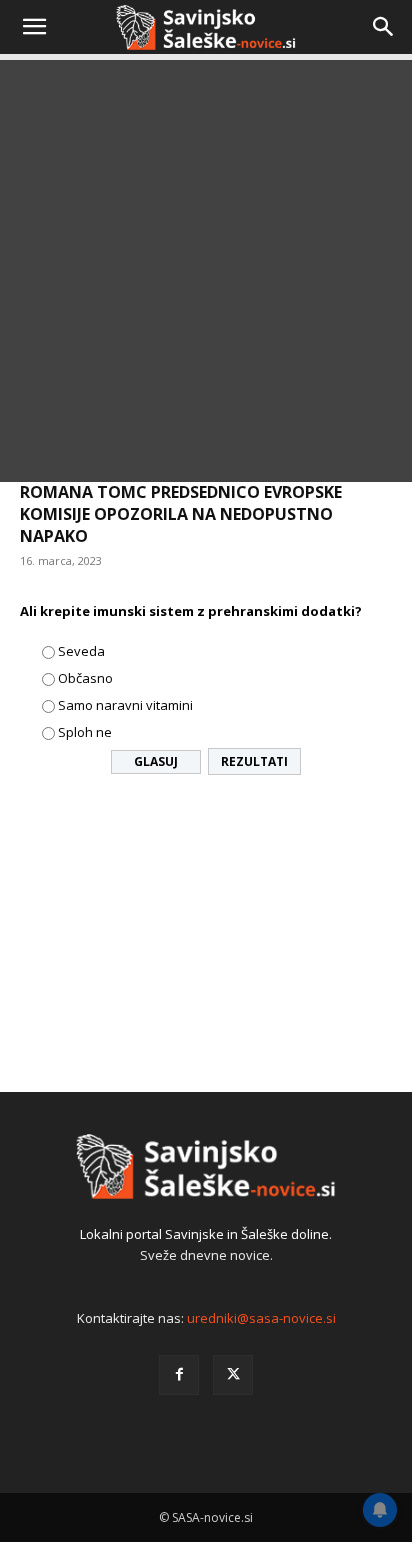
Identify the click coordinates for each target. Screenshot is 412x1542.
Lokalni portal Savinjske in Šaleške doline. (206, 1234)
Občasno (85, 678)
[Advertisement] (206, 276)
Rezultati (254, 761)
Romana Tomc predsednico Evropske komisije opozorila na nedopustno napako (181, 514)
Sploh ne (85, 732)
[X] (233, 1375)
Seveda (81, 651)
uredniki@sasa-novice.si (261, 1318)
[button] (34, 27)
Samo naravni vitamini (125, 705)
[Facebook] (179, 1375)
